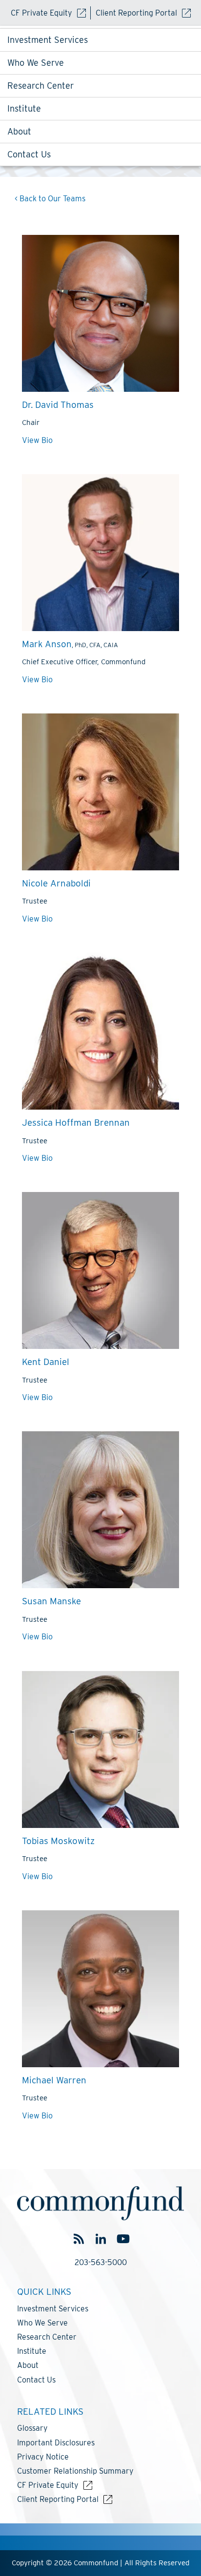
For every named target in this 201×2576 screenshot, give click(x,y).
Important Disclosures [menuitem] (56, 2443)
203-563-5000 (101, 2262)
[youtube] (123, 2239)
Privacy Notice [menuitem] (43, 2457)
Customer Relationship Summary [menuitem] (75, 2471)
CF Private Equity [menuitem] (48, 2485)
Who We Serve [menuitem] (36, 63)
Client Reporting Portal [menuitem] (58, 2499)
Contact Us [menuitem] (29, 154)
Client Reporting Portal (136, 13)
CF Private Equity (41, 13)
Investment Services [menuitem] (48, 40)
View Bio (37, 440)
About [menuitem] (19, 131)
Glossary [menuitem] (32, 2428)
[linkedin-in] (101, 2239)
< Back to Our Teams (50, 199)
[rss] (79, 2239)
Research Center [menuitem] (40, 86)
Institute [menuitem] (24, 108)
